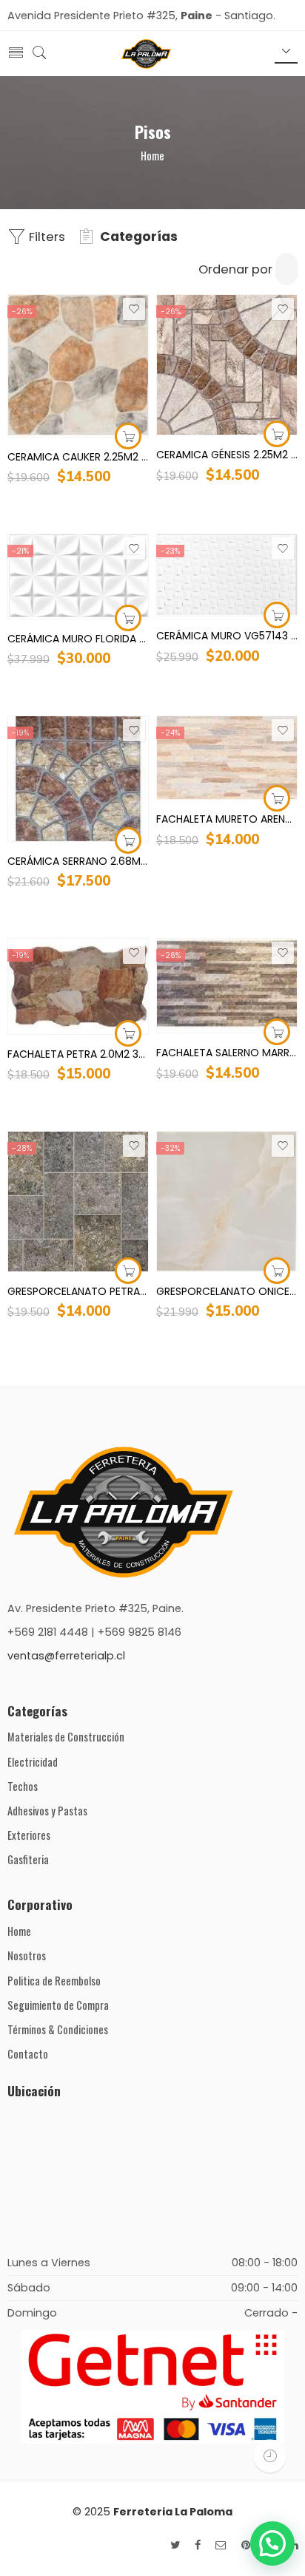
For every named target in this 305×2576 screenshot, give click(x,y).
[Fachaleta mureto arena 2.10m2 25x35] (227, 758)
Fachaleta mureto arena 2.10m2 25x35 (227, 819)
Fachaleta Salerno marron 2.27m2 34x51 (227, 1053)
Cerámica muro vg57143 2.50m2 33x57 (227, 636)
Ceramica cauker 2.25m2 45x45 (78, 457)
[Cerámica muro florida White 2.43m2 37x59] (78, 577)
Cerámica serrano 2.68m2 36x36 (78, 861)
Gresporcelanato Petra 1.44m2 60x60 (78, 1291)
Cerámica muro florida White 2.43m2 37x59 (78, 639)
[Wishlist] (134, 309)
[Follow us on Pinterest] (246, 2545)
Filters (46, 237)
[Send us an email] (221, 2545)
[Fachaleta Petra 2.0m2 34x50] (78, 986)
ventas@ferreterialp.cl (66, 1656)
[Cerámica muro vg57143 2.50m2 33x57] (227, 575)
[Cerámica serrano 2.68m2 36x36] (78, 779)
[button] (272, 2543)
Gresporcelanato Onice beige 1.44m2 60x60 (227, 1291)
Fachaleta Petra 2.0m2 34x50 (78, 1054)
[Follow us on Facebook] (198, 2545)
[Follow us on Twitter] (175, 2545)
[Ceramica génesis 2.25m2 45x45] (227, 365)
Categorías (139, 237)
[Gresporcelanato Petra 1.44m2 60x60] (78, 1202)
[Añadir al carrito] (128, 436)
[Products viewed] (270, 2456)
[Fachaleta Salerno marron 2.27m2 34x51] (227, 986)
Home (152, 156)
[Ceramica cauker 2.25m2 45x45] (78, 366)
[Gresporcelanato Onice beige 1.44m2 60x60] (227, 1202)
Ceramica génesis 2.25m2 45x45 (227, 455)
